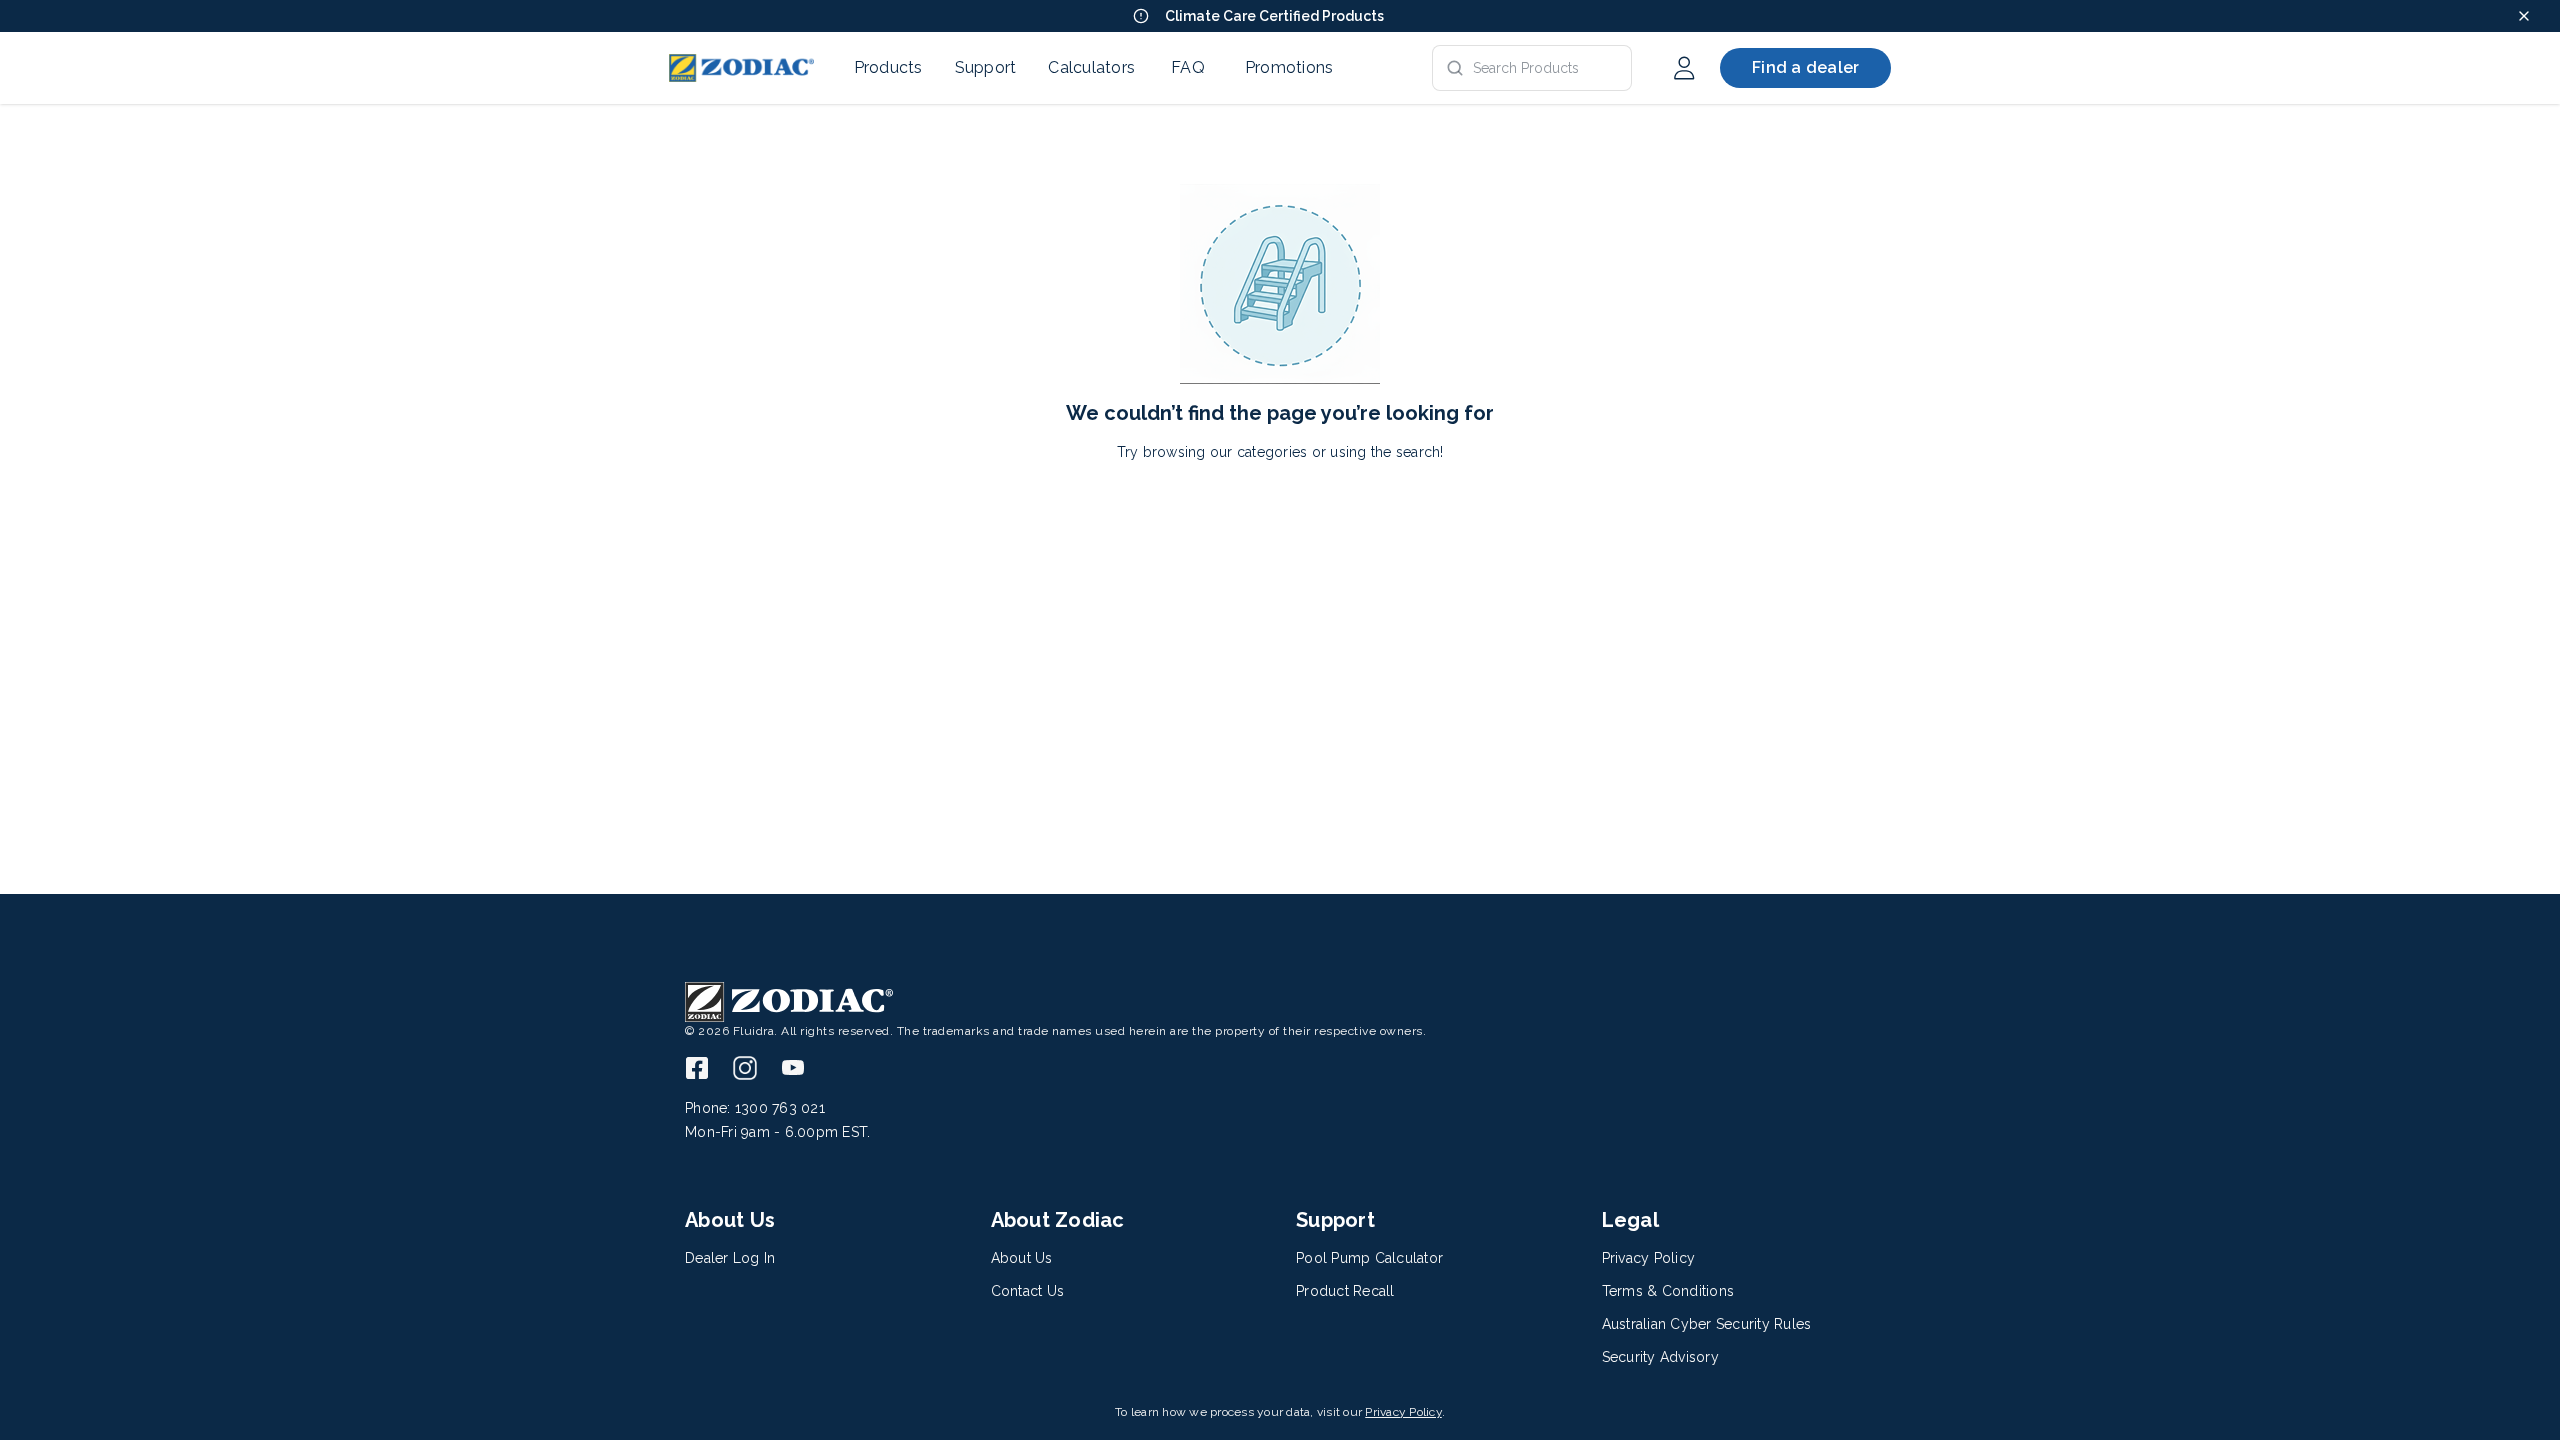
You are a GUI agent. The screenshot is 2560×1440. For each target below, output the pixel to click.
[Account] (1684, 68)
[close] (2524, 16)
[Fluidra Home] (741, 68)
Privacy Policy (1403, 1412)
